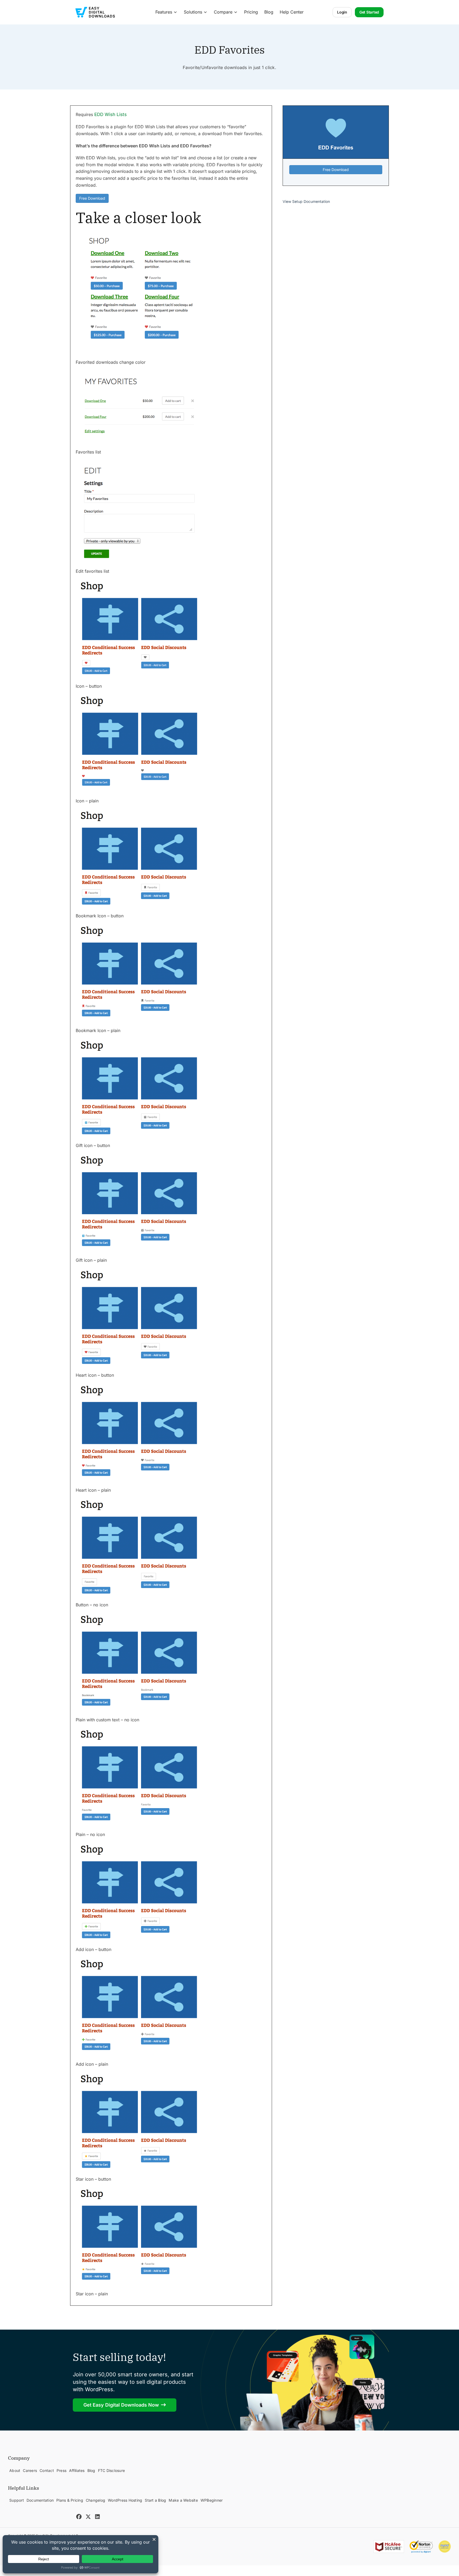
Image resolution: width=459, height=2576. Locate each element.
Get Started (369, 12)
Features (164, 12)
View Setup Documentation (306, 202)
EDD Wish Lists (110, 114)
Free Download (92, 198)
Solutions (193, 12)
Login (342, 12)
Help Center (292, 12)
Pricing (251, 12)
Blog (269, 12)
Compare (223, 12)
